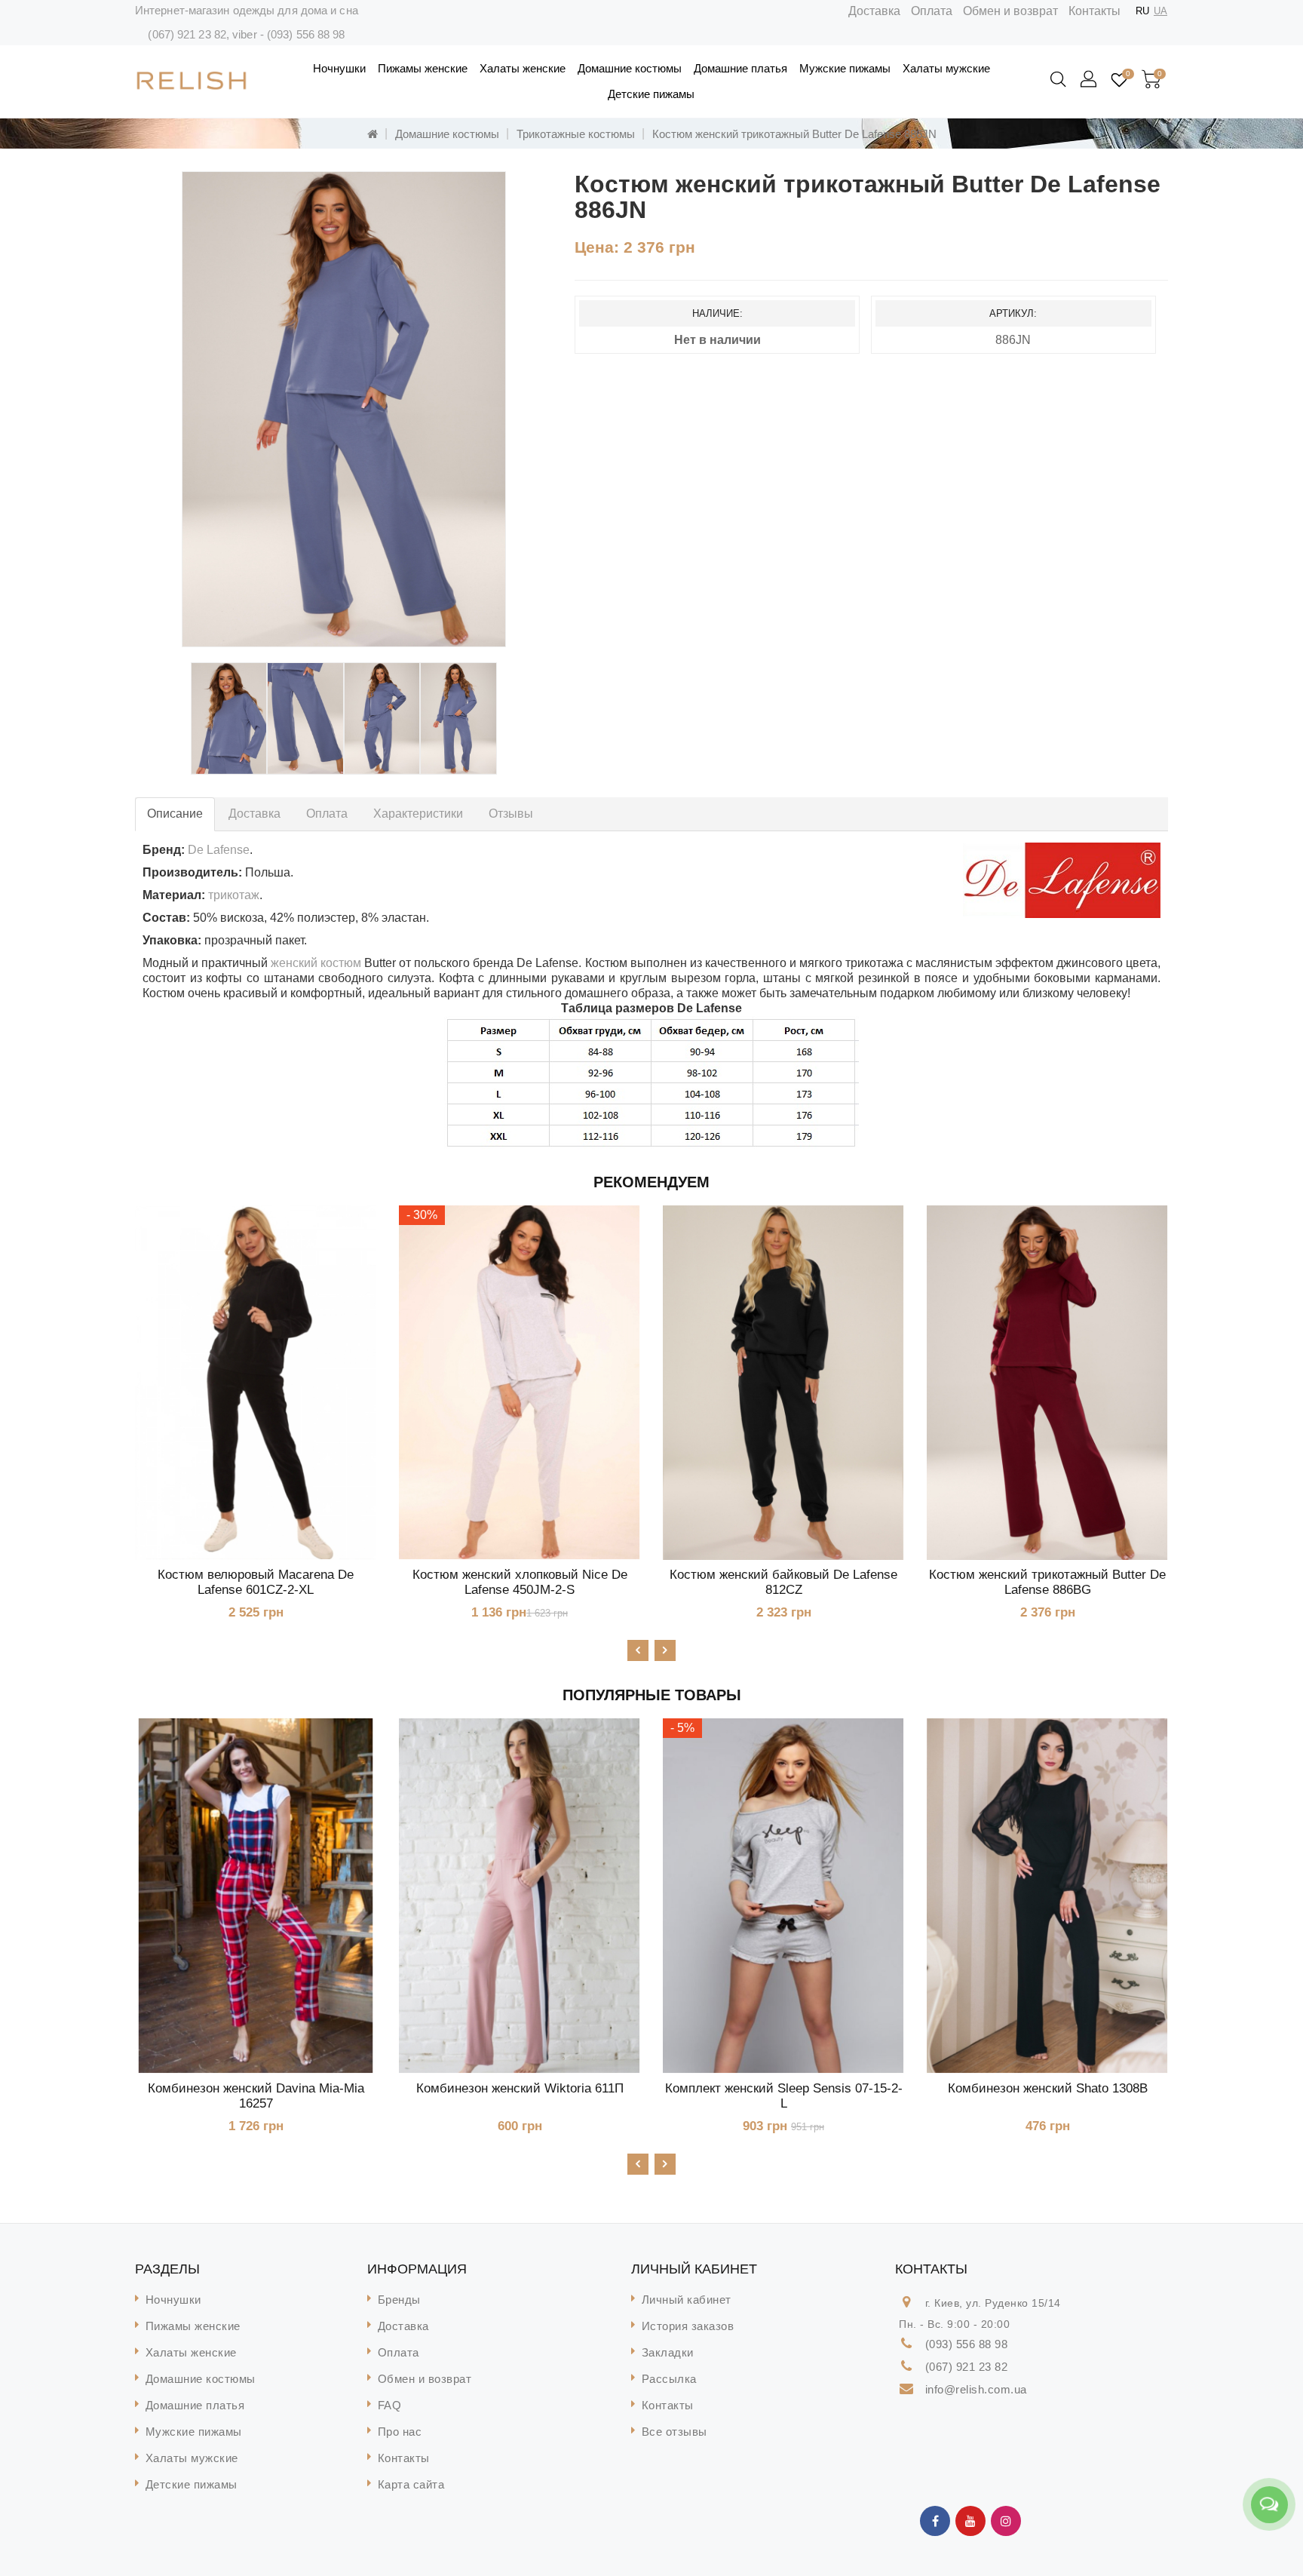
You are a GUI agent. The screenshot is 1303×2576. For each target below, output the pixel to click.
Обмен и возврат (1010, 11)
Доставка (874, 11)
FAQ (390, 2405)
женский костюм (314, 963)
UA (1160, 11)
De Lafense (219, 850)
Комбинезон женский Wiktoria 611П (520, 2088)
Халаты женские (523, 68)
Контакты (1095, 11)
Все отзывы (674, 2432)
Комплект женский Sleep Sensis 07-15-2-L (784, 2096)
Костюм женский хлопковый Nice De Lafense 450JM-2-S (520, 1582)
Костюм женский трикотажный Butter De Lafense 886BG (1047, 1582)
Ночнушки (339, 68)
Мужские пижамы (845, 68)
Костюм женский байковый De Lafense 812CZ (783, 1582)
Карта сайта (411, 2484)
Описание (175, 814)
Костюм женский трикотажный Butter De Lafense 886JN (794, 134)
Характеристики (418, 814)
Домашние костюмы (630, 68)
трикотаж (234, 895)
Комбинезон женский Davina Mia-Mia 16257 (256, 2096)
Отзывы (511, 814)
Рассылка (669, 2379)
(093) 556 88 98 (306, 34)
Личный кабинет (687, 2300)
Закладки (668, 2352)
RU (1142, 11)
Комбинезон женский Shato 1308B (1048, 2088)
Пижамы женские (423, 68)
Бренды (399, 2300)
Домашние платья (740, 68)
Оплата (932, 11)
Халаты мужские (946, 68)
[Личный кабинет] (1090, 80)
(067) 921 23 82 (187, 34)
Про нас (400, 2432)
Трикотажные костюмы (576, 134)
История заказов (688, 2326)
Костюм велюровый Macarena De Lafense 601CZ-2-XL (256, 1582)
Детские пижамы (651, 94)
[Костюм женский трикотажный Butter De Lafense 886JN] (344, 409)
